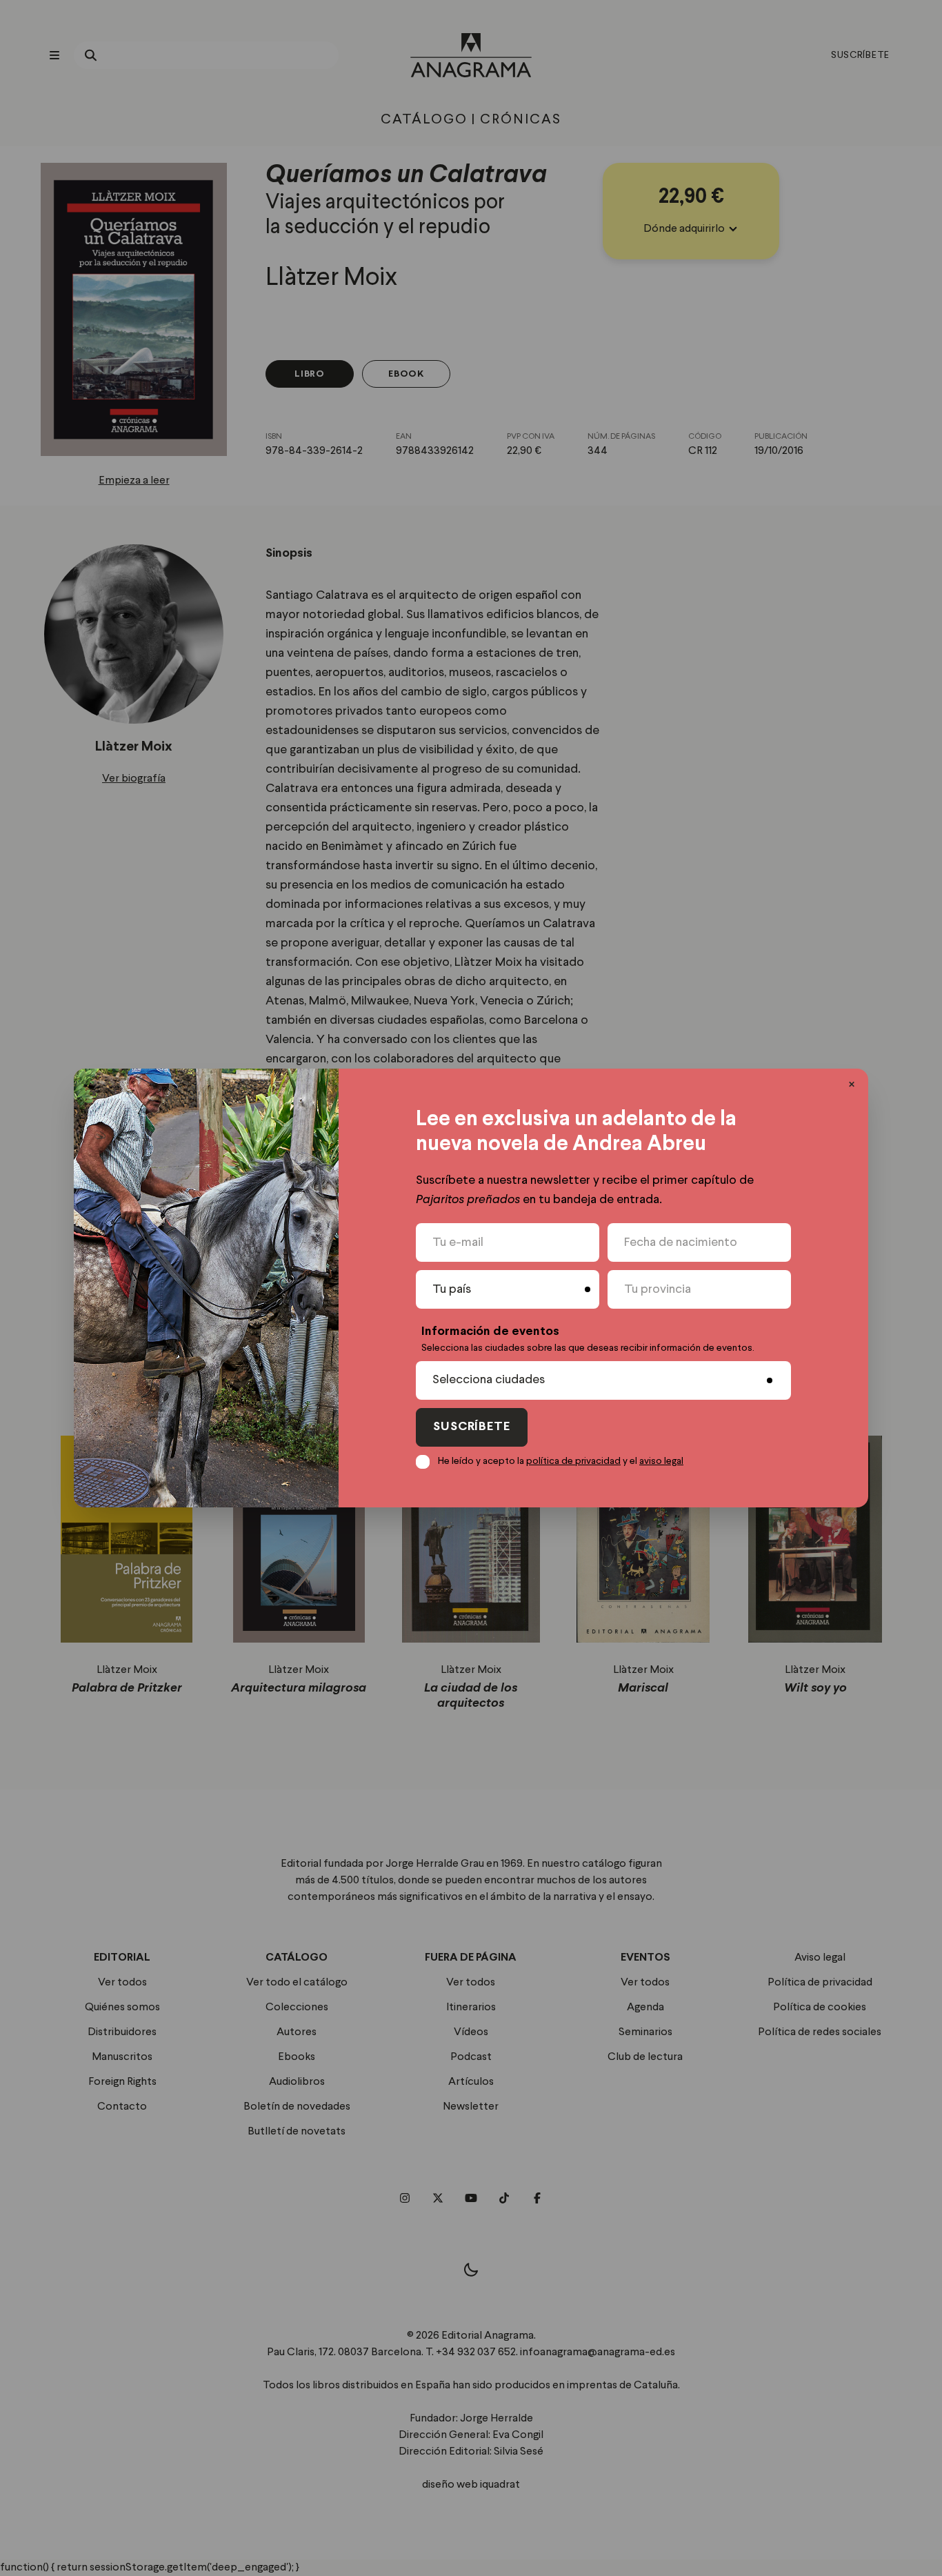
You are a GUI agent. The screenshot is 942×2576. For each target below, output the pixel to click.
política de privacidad (573, 1461)
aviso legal (661, 1461)
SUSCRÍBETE (472, 1427)
